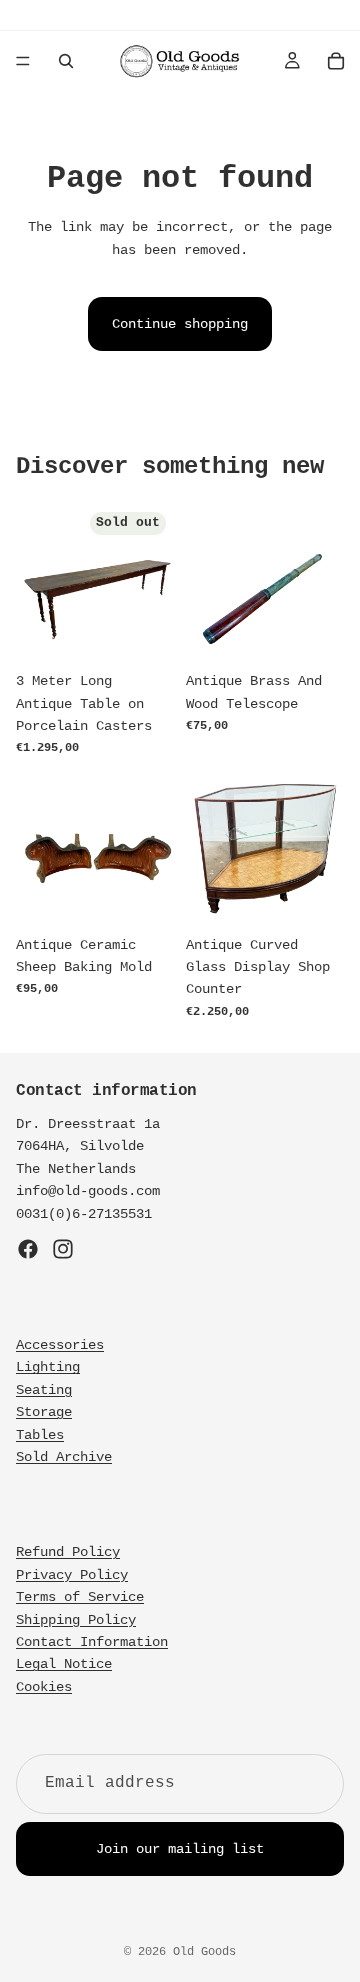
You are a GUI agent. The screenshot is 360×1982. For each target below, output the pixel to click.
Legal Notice (64, 1664)
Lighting (48, 1367)
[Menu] (23, 61)
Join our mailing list (180, 1849)
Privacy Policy (72, 1575)
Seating (44, 1390)
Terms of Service (80, 1597)
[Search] (66, 61)
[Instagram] (63, 1249)
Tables (40, 1435)
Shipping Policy (76, 1620)
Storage (44, 1412)
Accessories (60, 1345)
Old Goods (204, 1952)
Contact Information (92, 1642)
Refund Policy (68, 1552)
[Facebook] (28, 1249)
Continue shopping (180, 324)
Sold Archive (64, 1457)
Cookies (44, 1687)
